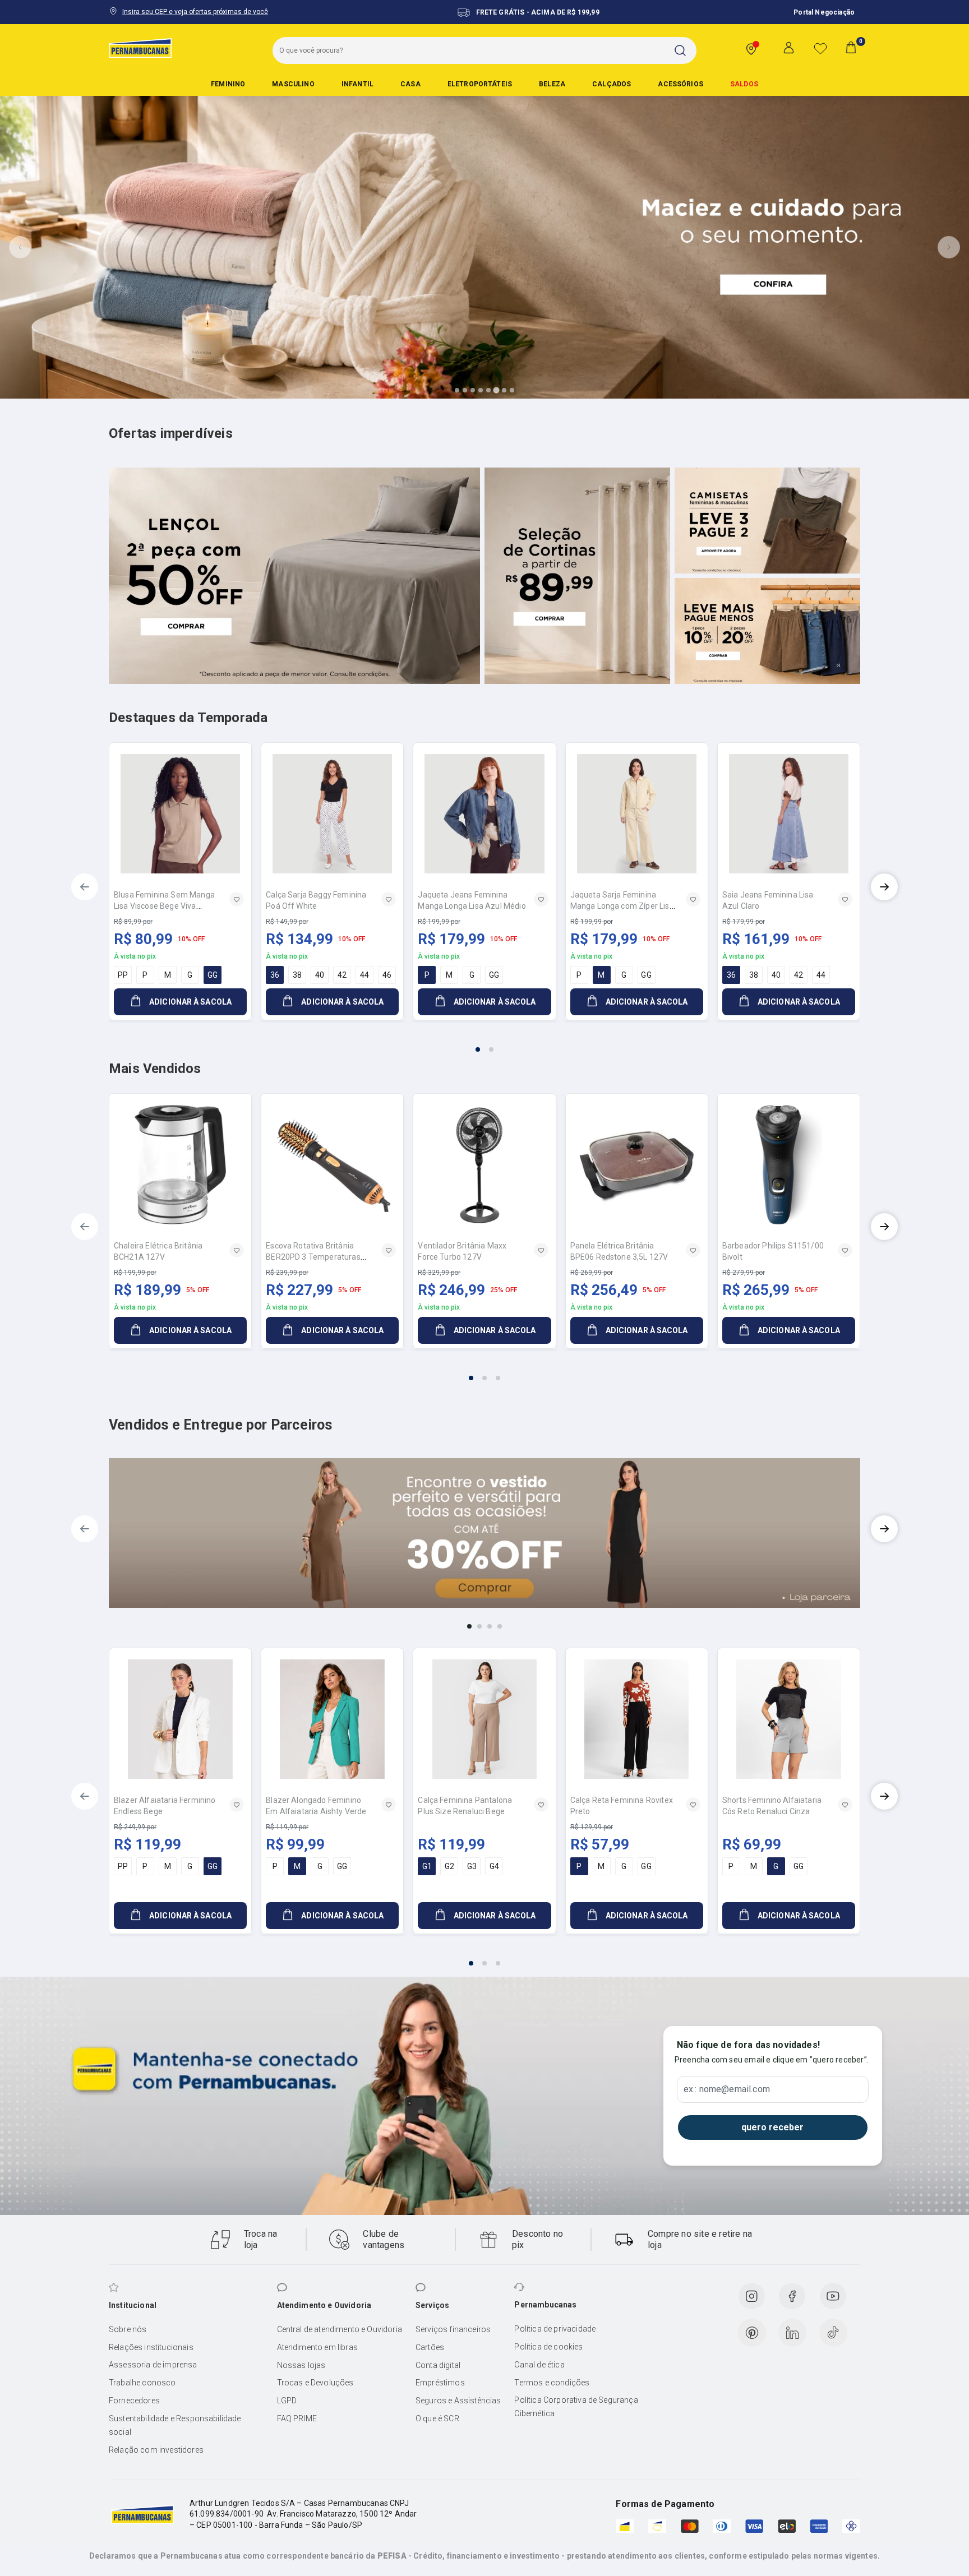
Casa (410, 84)
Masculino (293, 84)
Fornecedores (134, 2401)
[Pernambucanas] (140, 48)
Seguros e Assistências (458, 2401)
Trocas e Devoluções (315, 2383)
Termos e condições (552, 2383)
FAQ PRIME (297, 2418)
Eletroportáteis (480, 84)
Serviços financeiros (453, 2329)
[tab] (457, 390)
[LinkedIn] (792, 2333)
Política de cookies (548, 2347)
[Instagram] (751, 2296)
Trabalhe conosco (142, 2383)
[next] (884, 887)
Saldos (744, 84)
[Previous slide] (20, 247)
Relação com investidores (156, 2450)
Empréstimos (440, 2383)
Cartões (430, 2347)
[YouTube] (833, 2296)
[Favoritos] (820, 48)
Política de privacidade (555, 2329)
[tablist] (484, 1043)
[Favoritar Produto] (237, 899)
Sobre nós (128, 2329)
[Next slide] (949, 247)
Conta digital (438, 2365)
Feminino (228, 84)
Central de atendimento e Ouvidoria (340, 2329)
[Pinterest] (752, 2333)
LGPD (287, 2401)
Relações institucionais (151, 2347)
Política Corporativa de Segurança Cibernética (576, 2407)
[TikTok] (833, 2333)
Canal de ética (539, 2365)
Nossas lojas (301, 2365)
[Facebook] (792, 2296)
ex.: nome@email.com (727, 2089)
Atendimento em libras (317, 2347)
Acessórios (680, 84)
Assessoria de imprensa (153, 2365)
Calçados (612, 84)
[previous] (85, 887)
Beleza (552, 84)
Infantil (357, 84)
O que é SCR (437, 2418)
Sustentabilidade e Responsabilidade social (175, 2425)
